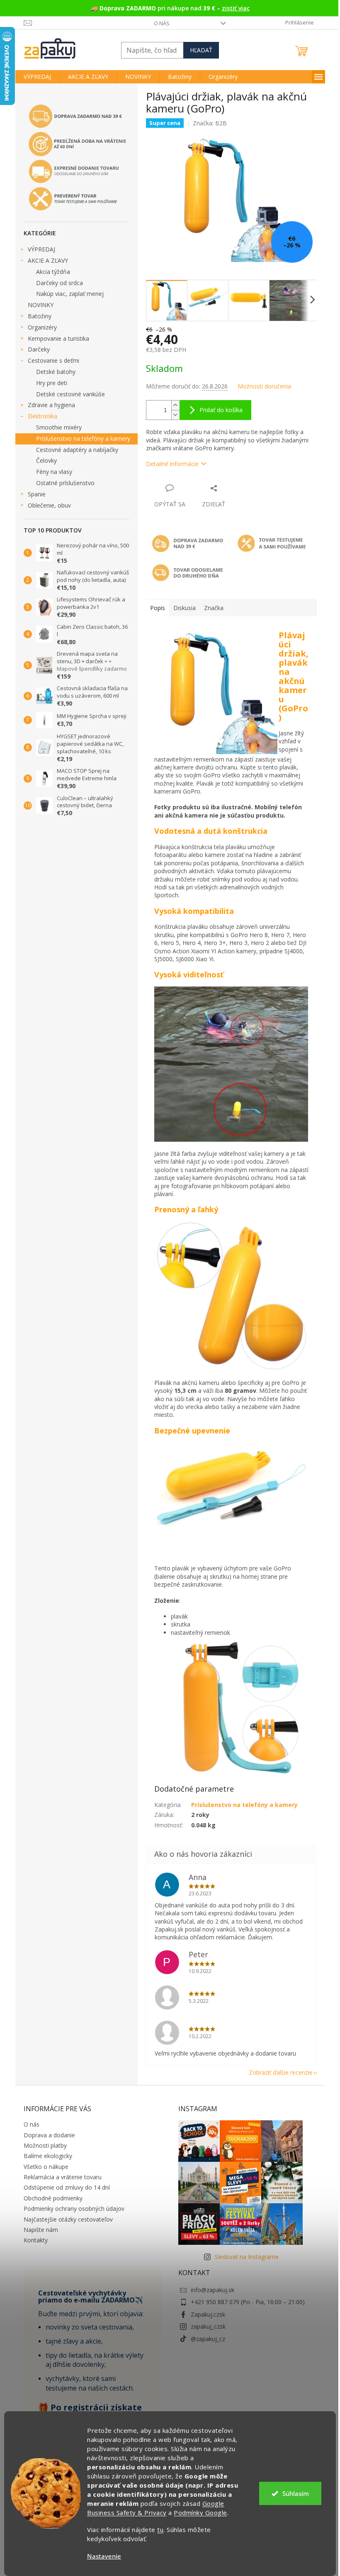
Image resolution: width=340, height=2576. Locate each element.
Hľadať (201, 50)
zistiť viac (236, 8)
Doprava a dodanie (49, 2135)
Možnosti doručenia (264, 386)
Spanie (37, 494)
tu (160, 2530)
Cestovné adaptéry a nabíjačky (77, 450)
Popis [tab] (158, 608)
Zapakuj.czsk (208, 2314)
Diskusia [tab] (185, 608)
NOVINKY (41, 305)
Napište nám (41, 2230)
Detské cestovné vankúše (70, 394)
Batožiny (40, 316)
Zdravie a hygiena (51, 405)
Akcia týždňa (53, 272)
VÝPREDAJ (41, 249)
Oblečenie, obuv (49, 505)
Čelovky (46, 460)
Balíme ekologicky (48, 2156)
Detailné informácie (172, 464)
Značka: (210, 123)
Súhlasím (296, 2493)
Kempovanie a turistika (58, 338)
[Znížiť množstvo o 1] (175, 415)
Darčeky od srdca (59, 283)
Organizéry (42, 327)
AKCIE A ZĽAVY (48, 260)
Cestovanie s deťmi (53, 360)
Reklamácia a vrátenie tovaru (63, 2177)
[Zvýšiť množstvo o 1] (175, 405)
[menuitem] (37, 77)
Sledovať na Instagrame (247, 2257)
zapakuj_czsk (208, 2326)
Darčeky (39, 349)
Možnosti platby (45, 2145)
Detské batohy (56, 372)
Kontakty (36, 2240)
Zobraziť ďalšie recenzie (281, 2072)
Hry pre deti (52, 383)
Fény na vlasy (54, 472)
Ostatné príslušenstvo (65, 483)
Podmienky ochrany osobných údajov (74, 2209)
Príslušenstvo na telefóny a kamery (83, 438)
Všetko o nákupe (46, 2167)
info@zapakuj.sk (212, 2290)
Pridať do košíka (221, 410)
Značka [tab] (214, 608)
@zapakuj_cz (208, 2339)
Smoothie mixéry (59, 427)
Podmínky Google (200, 2513)
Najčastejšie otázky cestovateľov (68, 2219)
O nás (162, 23)
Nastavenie (104, 2556)
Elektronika (42, 416)
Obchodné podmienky (53, 2198)
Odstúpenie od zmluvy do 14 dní (67, 2187)
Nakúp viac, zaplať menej (70, 294)
